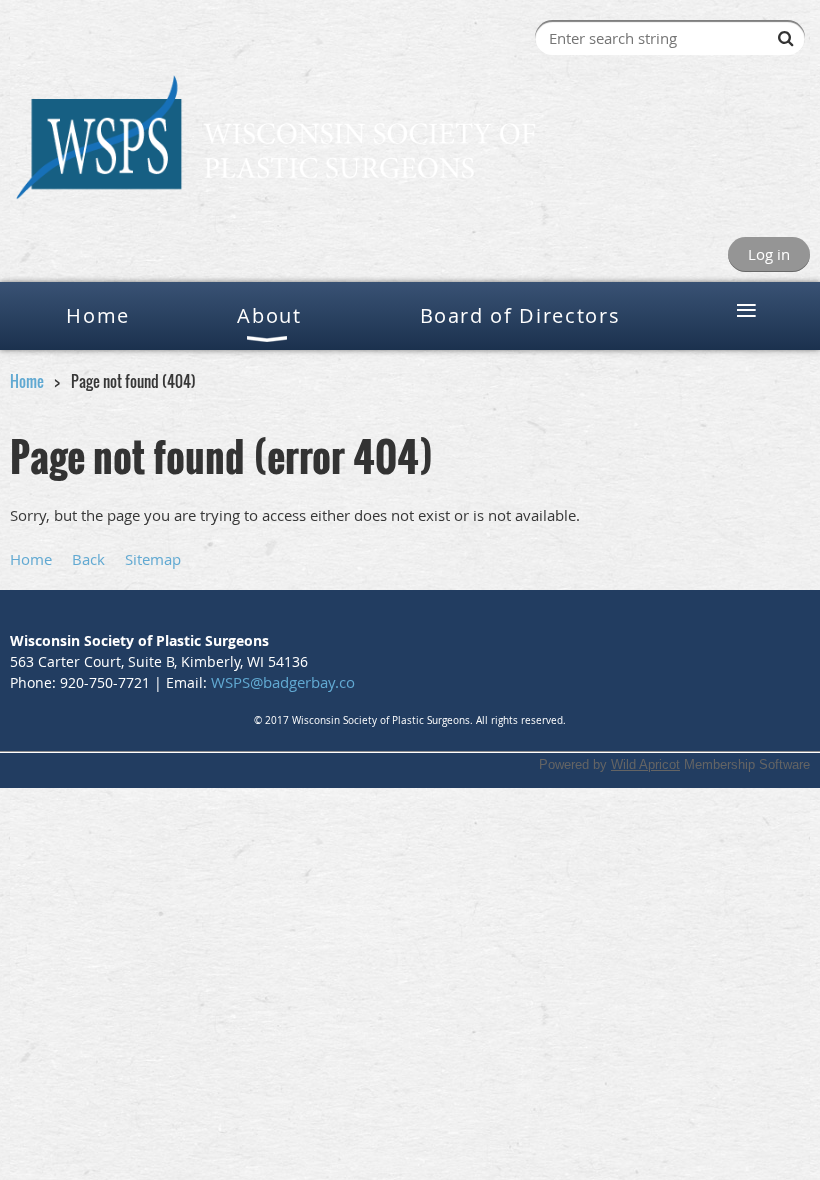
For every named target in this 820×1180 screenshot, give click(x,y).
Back (88, 559)
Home (27, 381)
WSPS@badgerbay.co (283, 682)
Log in (769, 254)
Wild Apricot (645, 764)
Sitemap (153, 559)
